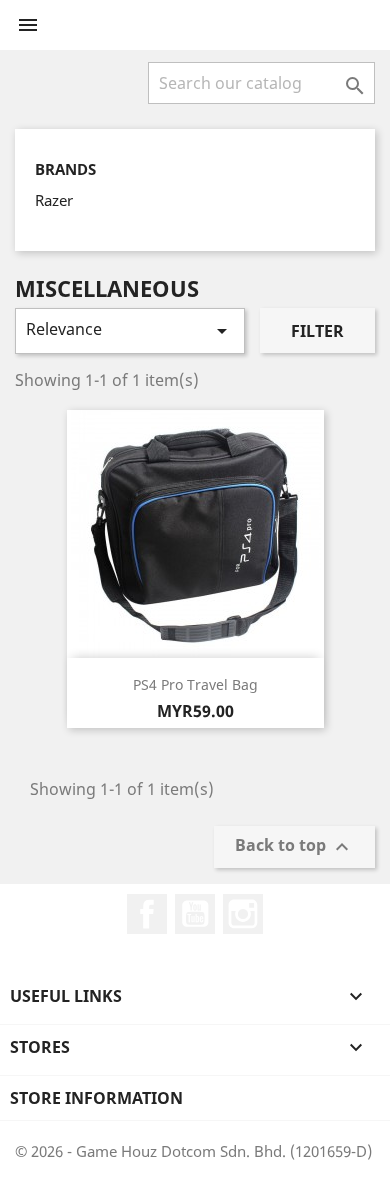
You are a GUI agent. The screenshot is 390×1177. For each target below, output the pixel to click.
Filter (317, 331)
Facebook (147, 914)
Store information (96, 1098)
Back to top (294, 846)
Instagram (243, 914)
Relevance (130, 330)
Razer (54, 200)
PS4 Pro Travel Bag (195, 684)
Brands (65, 169)
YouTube (195, 914)
